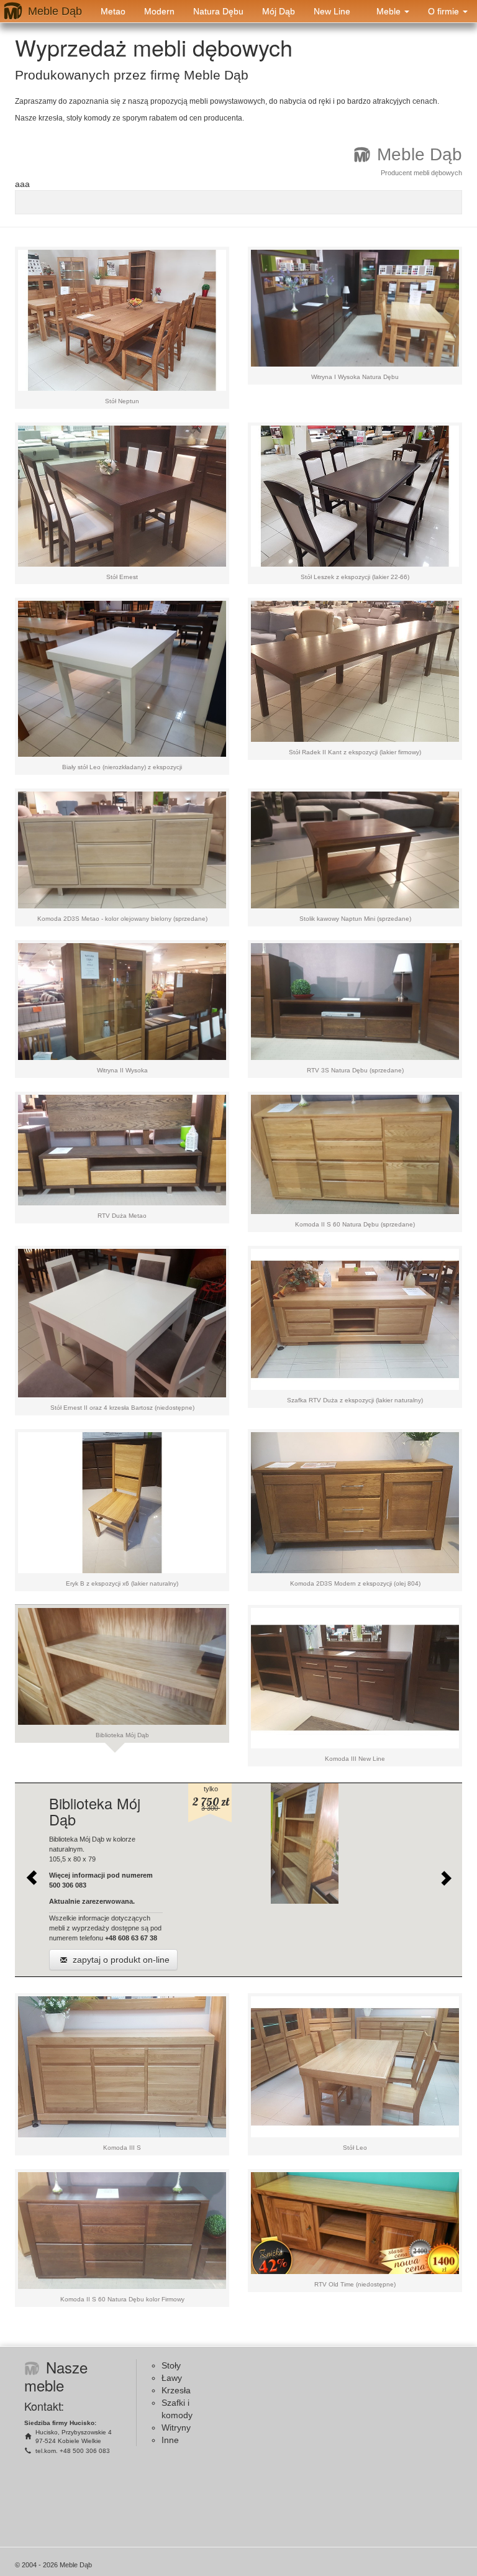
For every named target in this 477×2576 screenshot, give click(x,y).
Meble (390, 11)
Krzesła (176, 2390)
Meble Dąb (55, 11)
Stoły (171, 2365)
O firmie (445, 11)
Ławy (172, 2378)
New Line (332, 11)
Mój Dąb (279, 11)
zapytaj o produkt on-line (120, 1960)
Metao (113, 11)
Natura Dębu (218, 11)
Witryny (176, 2428)
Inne (170, 2440)
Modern (159, 11)
